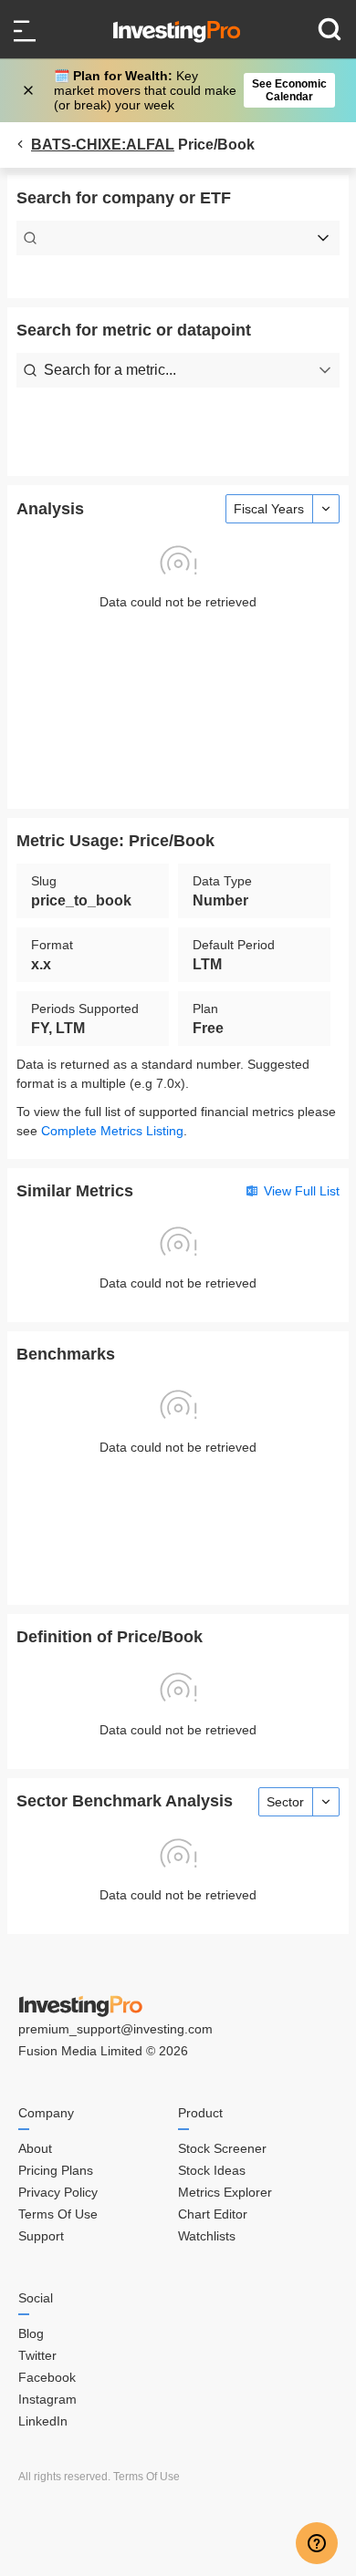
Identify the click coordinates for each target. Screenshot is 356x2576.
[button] (187, 90)
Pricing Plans (56, 2170)
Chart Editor (213, 2214)
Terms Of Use (58, 2214)
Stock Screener (222, 2148)
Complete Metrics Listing (112, 1131)
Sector (285, 1802)
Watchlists (207, 2236)
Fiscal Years (269, 509)
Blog (31, 2333)
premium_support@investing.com (115, 2029)
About (35, 2148)
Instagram (47, 2399)
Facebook (47, 2377)
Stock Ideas (212, 2170)
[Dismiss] (30, 90)
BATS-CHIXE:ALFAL (103, 145)
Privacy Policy (58, 2192)
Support (41, 2236)
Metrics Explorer (225, 2192)
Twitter (37, 2355)
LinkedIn (43, 2421)
